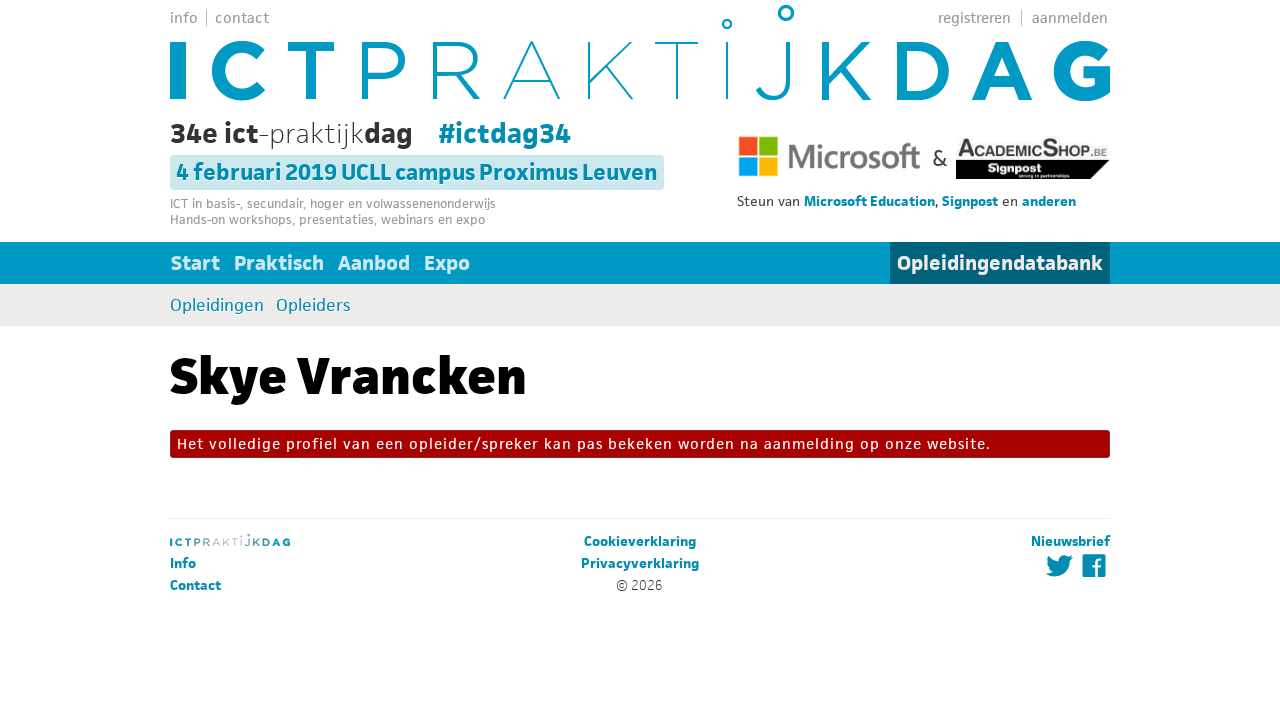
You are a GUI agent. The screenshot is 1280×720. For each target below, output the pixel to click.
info (184, 17)
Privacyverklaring (640, 563)
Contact (195, 585)
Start (195, 263)
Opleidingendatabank (1000, 263)
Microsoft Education (869, 201)
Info (183, 563)
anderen (1049, 201)
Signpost (970, 201)
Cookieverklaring (640, 541)
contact (242, 17)
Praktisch (279, 263)
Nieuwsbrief (1070, 541)
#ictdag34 (505, 133)
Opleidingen (217, 305)
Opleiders (313, 305)
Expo (447, 263)
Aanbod (374, 263)
